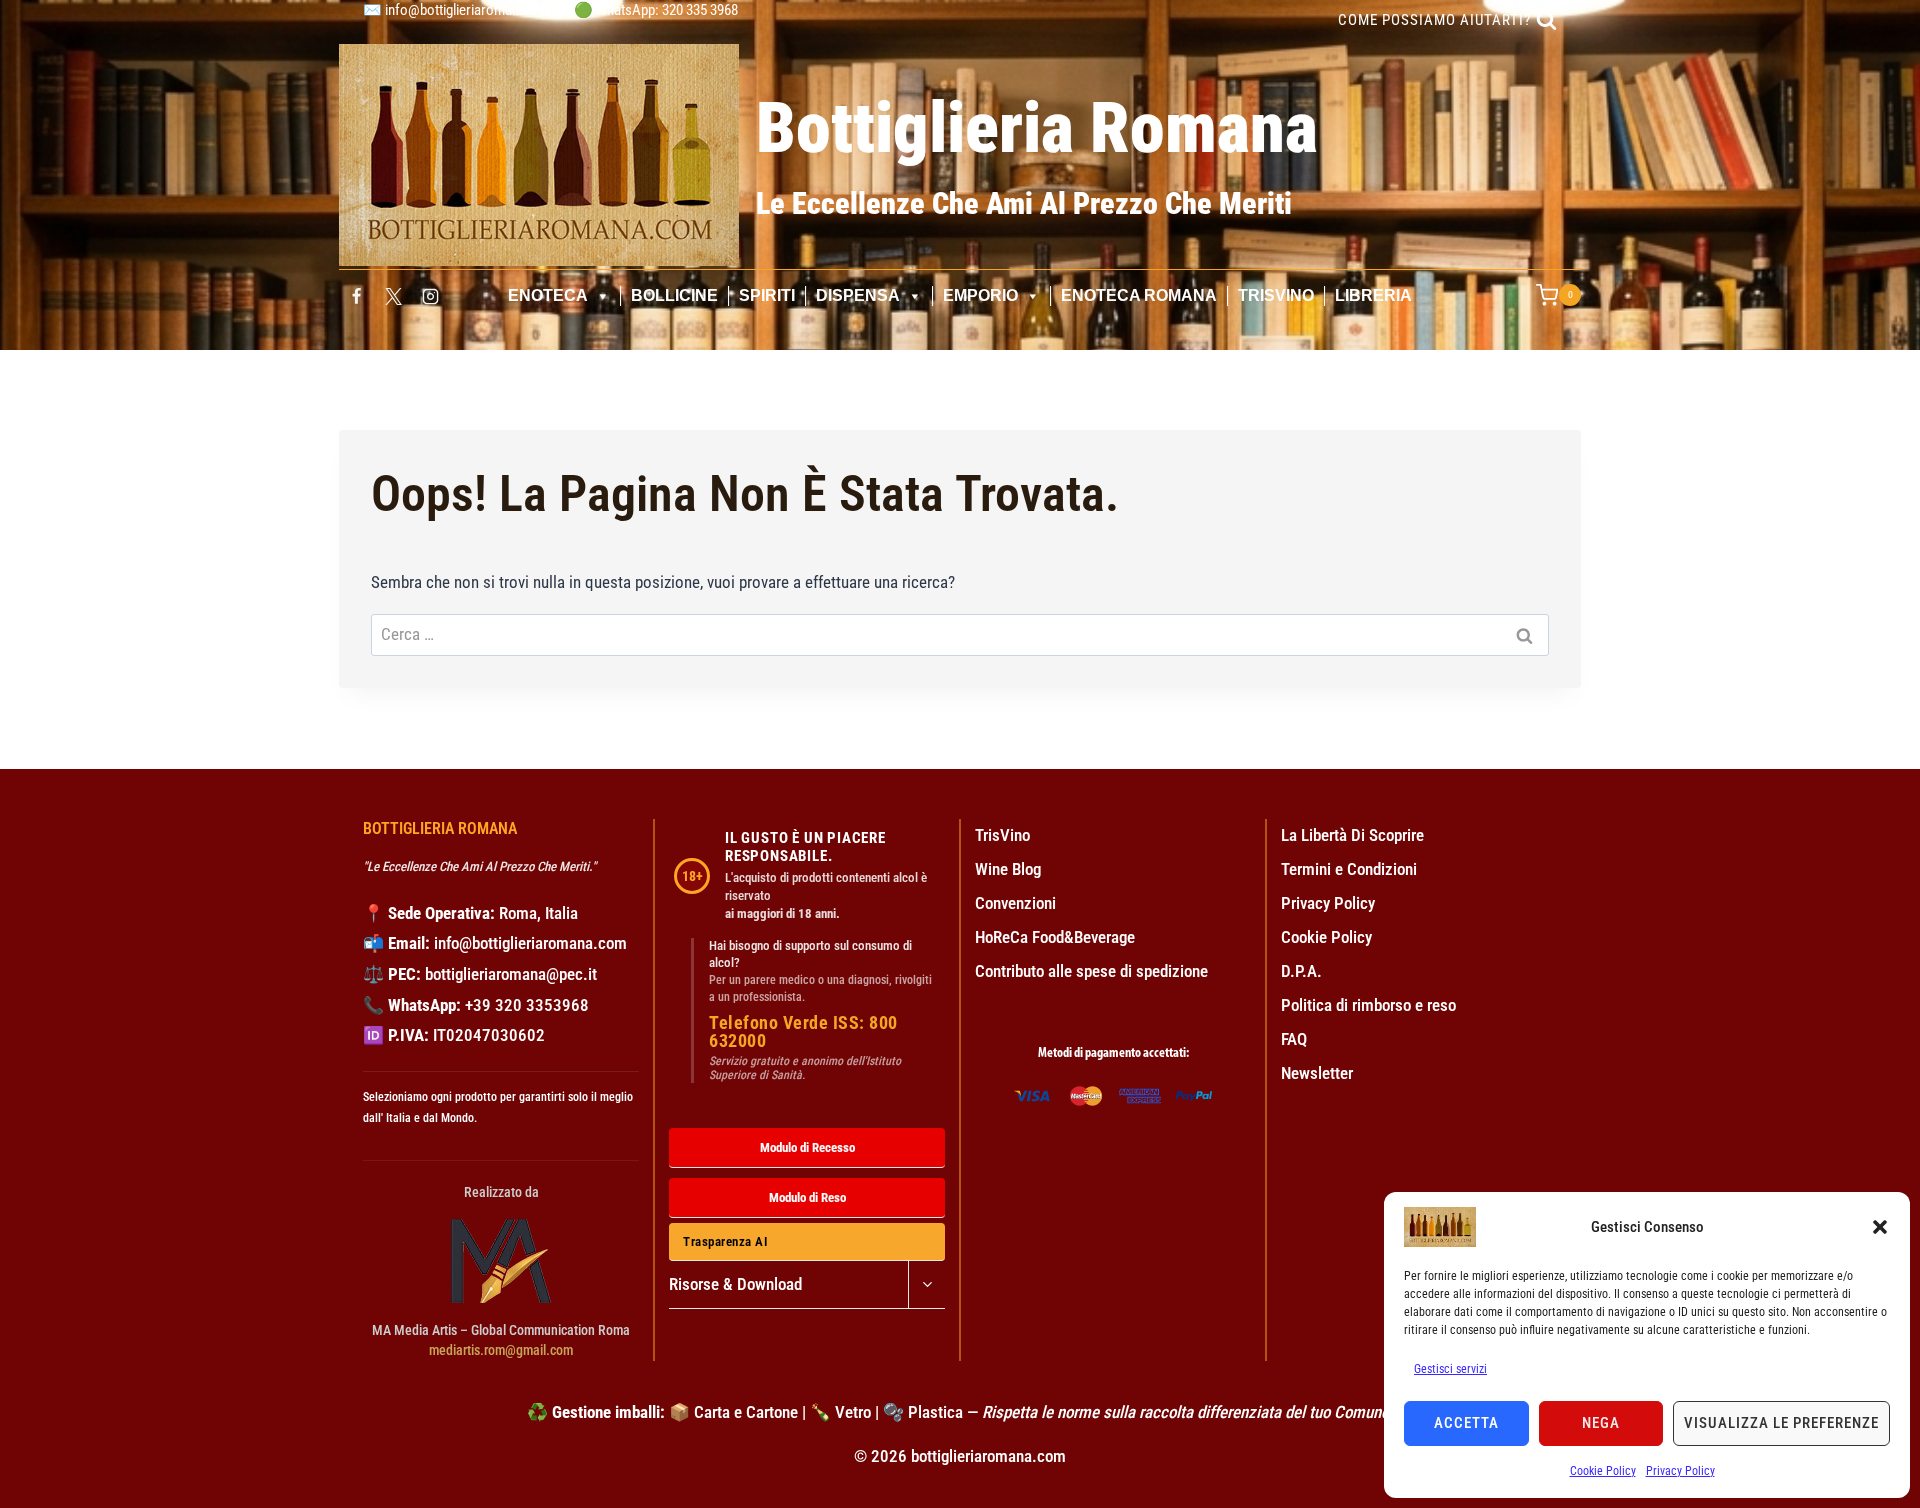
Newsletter (1317, 1073)
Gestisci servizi (1450, 1369)
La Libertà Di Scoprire (1352, 835)
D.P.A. (1301, 971)
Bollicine (674, 295)
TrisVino (1276, 295)
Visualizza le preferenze (1781, 1423)
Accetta (1466, 1423)
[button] (1880, 1227)
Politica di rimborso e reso (1368, 1005)
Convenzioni (1015, 903)
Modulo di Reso (807, 1197)
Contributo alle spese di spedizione (1091, 971)
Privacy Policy (1680, 1471)
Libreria (1373, 295)
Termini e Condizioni (1349, 869)
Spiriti (767, 295)
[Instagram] (431, 296)
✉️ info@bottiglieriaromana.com (459, 10)
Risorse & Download (735, 1284)
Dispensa (858, 295)
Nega (1601, 1423)
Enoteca (548, 295)
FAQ (1294, 1039)
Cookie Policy (1603, 1471)
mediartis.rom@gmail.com (501, 1350)
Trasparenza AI (725, 1241)
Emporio (980, 295)
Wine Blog (1008, 869)
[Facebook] (356, 296)
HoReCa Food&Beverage (1055, 937)
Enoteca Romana (1139, 295)
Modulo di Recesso (807, 1147)
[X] (393, 296)
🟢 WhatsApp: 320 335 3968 (656, 10)
